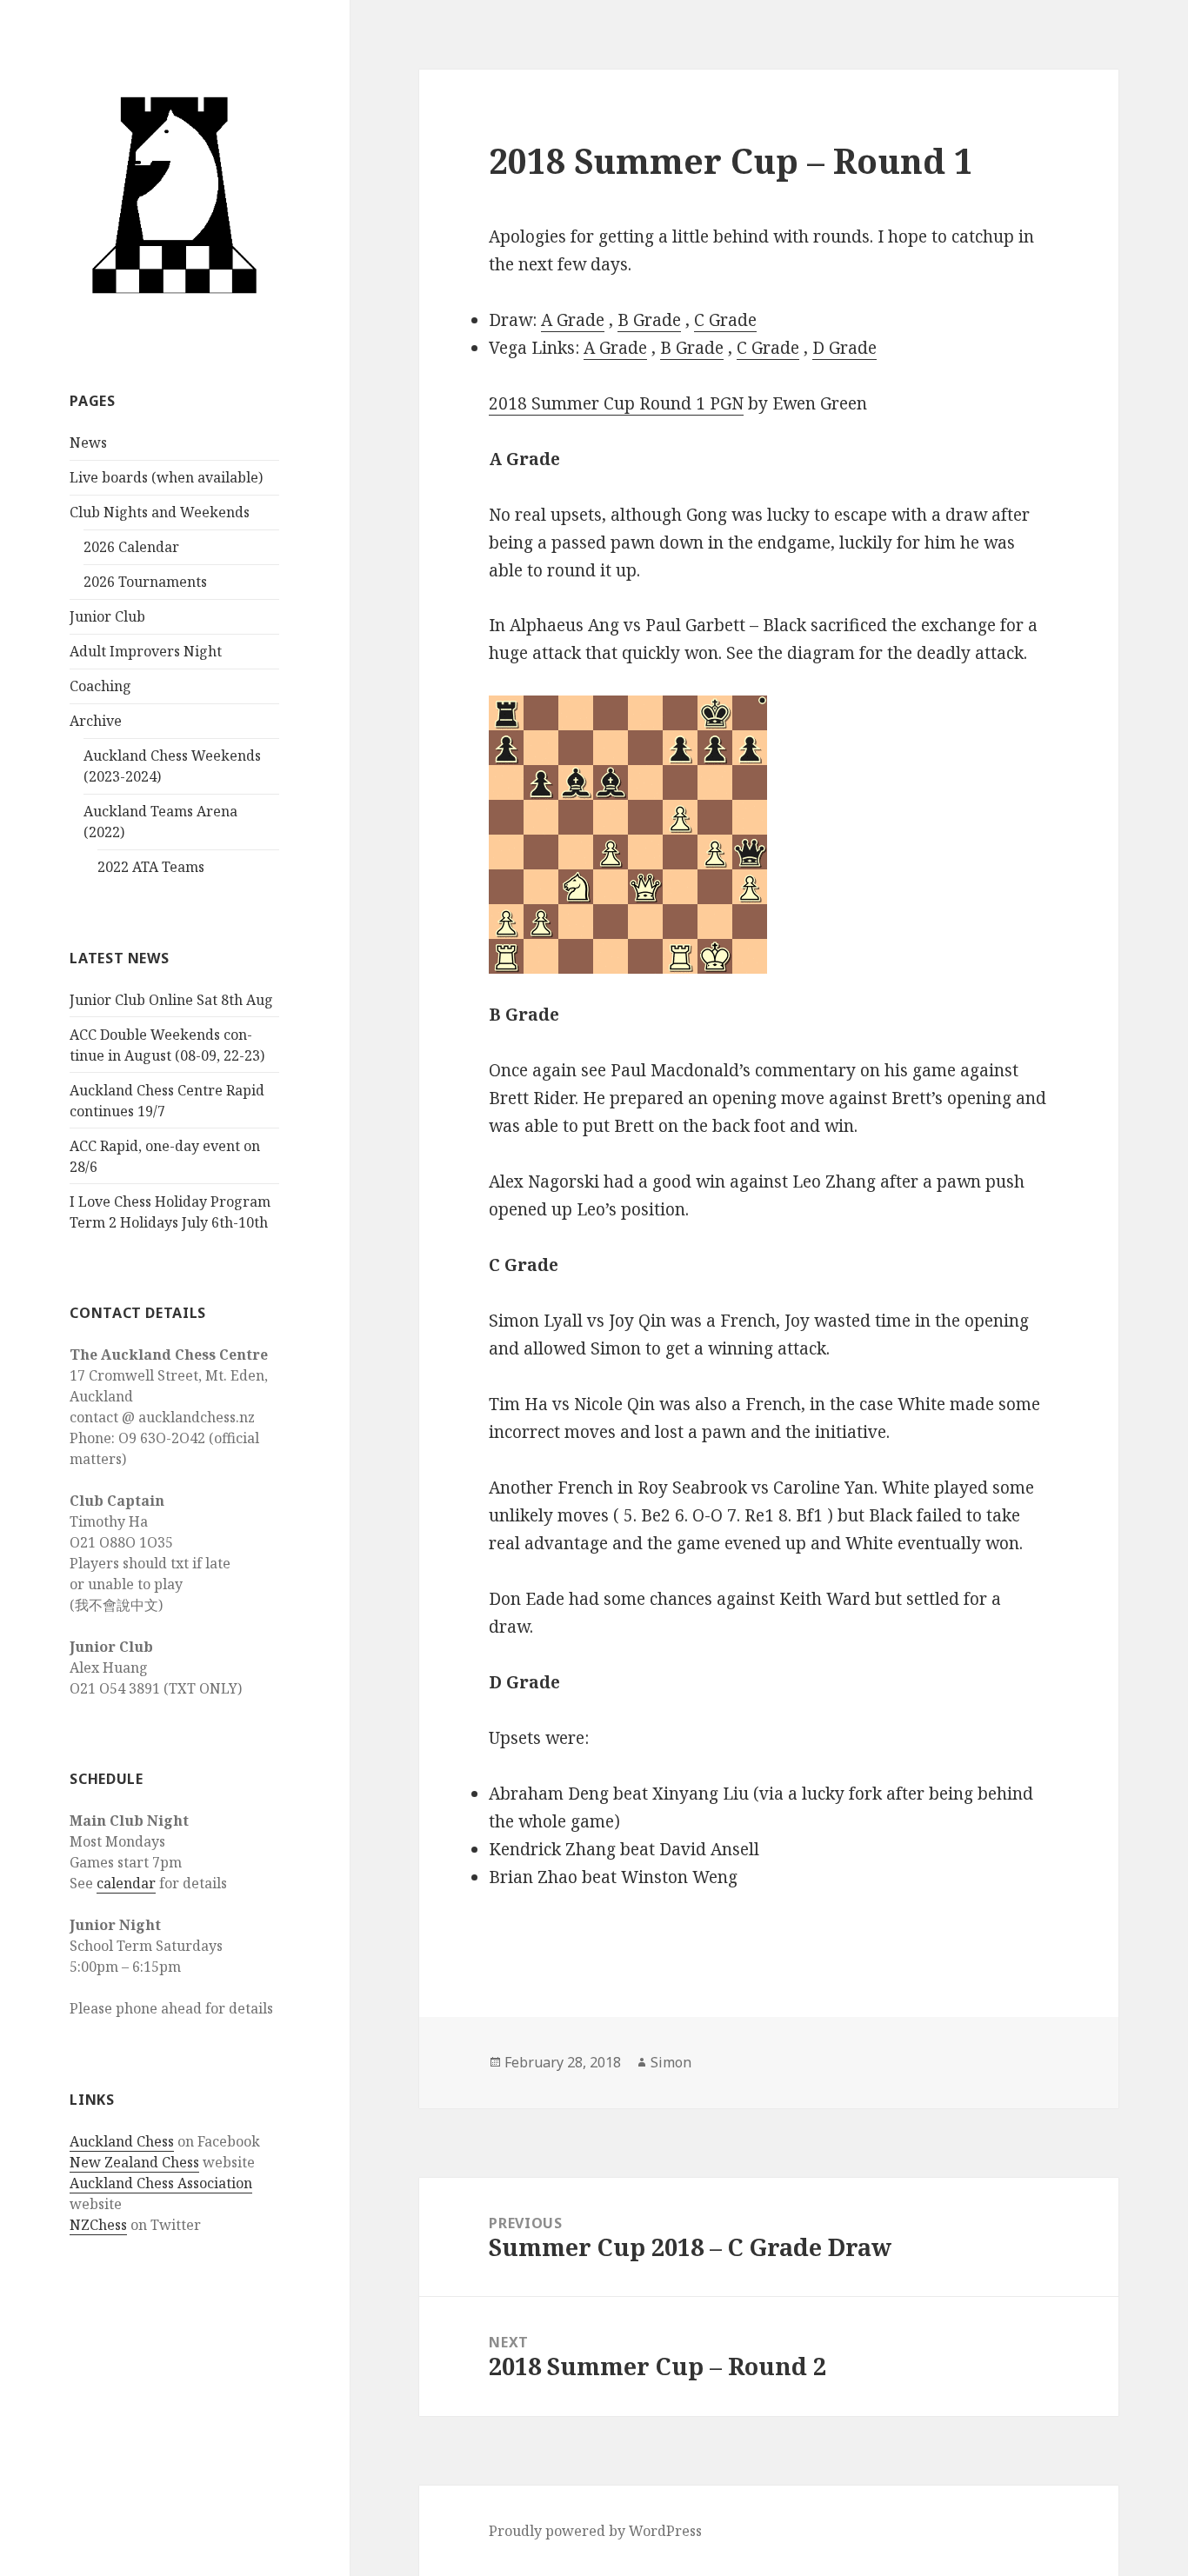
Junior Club (107, 616)
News (88, 443)
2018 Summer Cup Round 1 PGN (616, 403)
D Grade (844, 348)
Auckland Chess (122, 2141)
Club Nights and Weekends (160, 512)
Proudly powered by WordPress (595, 2531)
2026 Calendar (131, 547)
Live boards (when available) (166, 477)
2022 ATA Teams (151, 867)
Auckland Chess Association (161, 2183)
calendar (126, 1883)
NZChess (98, 2225)
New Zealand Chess (134, 2162)
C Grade (725, 320)
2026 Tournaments (145, 582)
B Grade (649, 320)
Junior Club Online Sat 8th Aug (171, 1000)
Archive (96, 721)
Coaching (100, 686)
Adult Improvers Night (146, 651)
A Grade (573, 320)
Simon (671, 2062)
